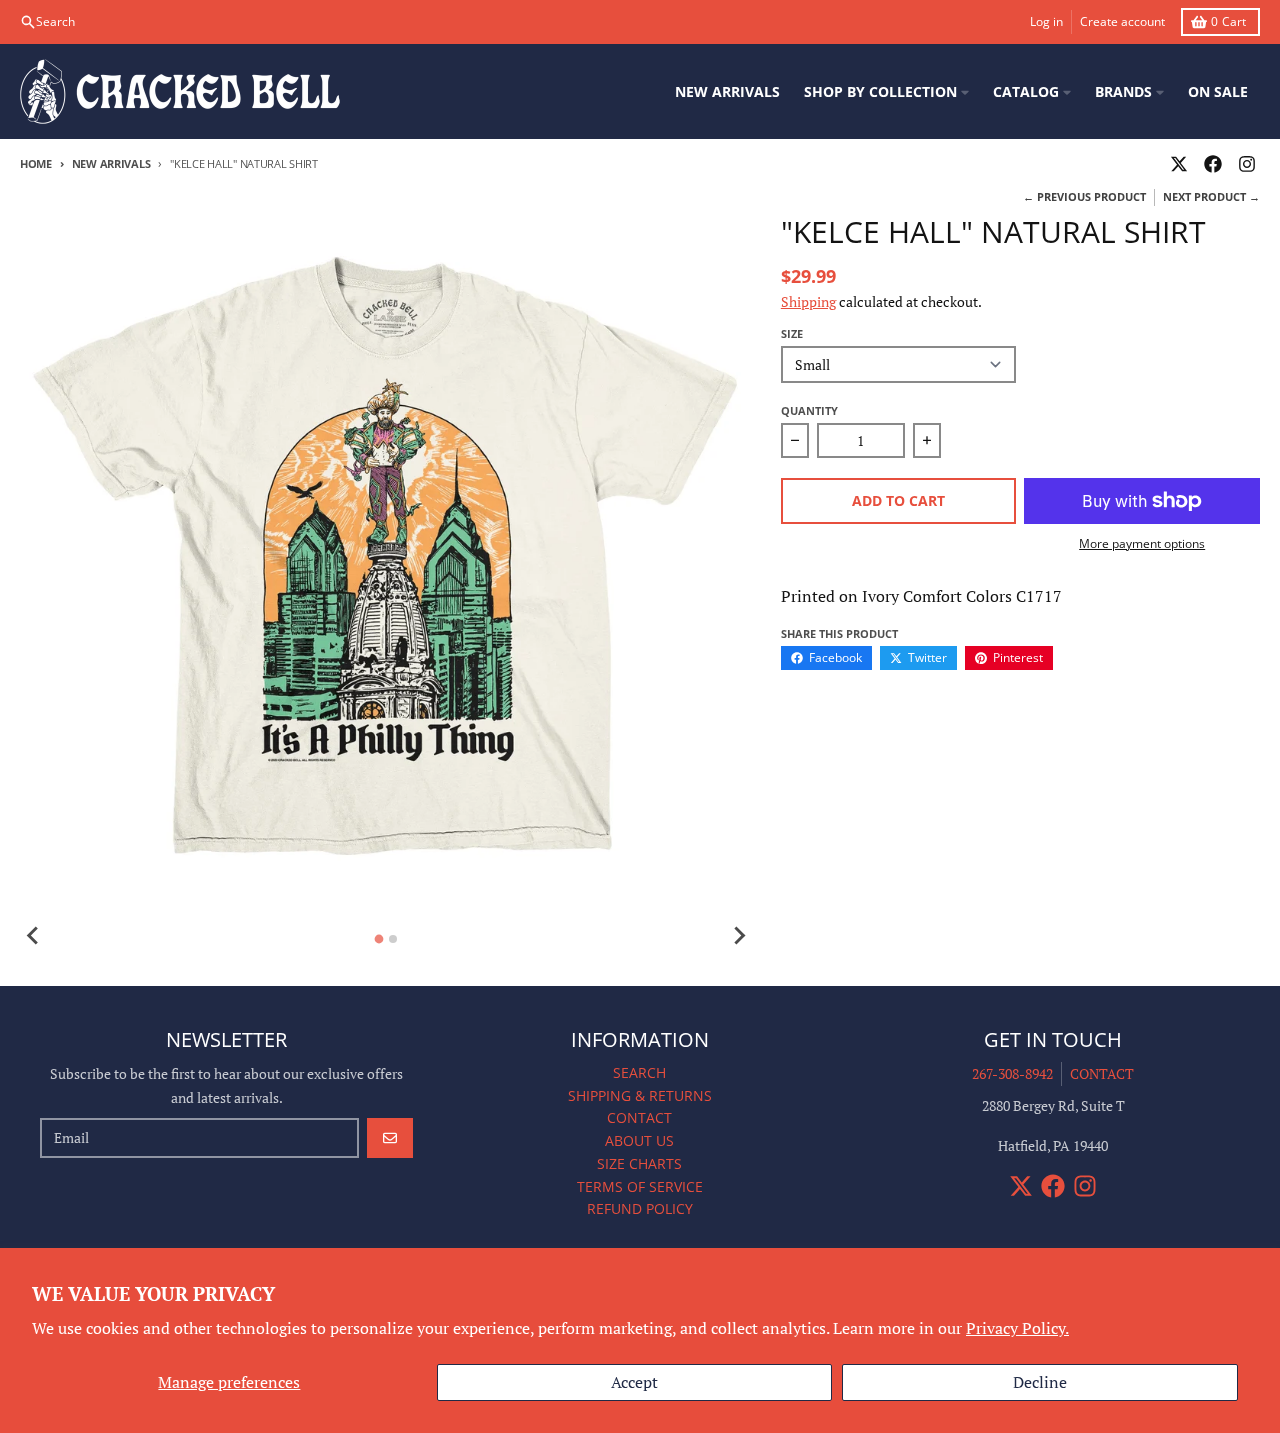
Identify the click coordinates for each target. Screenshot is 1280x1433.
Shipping (808, 301)
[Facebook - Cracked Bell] (1213, 164)
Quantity (809, 410)
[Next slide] (739, 936)
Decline (1040, 1382)
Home (36, 163)
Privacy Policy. (1017, 1328)
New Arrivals (111, 163)
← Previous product (1084, 196)
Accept (634, 1382)
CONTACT (1102, 1073)
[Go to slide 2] (393, 939)
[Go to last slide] (34, 936)
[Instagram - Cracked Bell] (1247, 164)
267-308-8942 (1012, 1073)
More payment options (1142, 544)
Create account (1122, 21)
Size (792, 333)
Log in (1046, 21)
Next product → (1211, 196)
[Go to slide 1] (379, 938)
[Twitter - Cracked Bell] (1179, 164)
